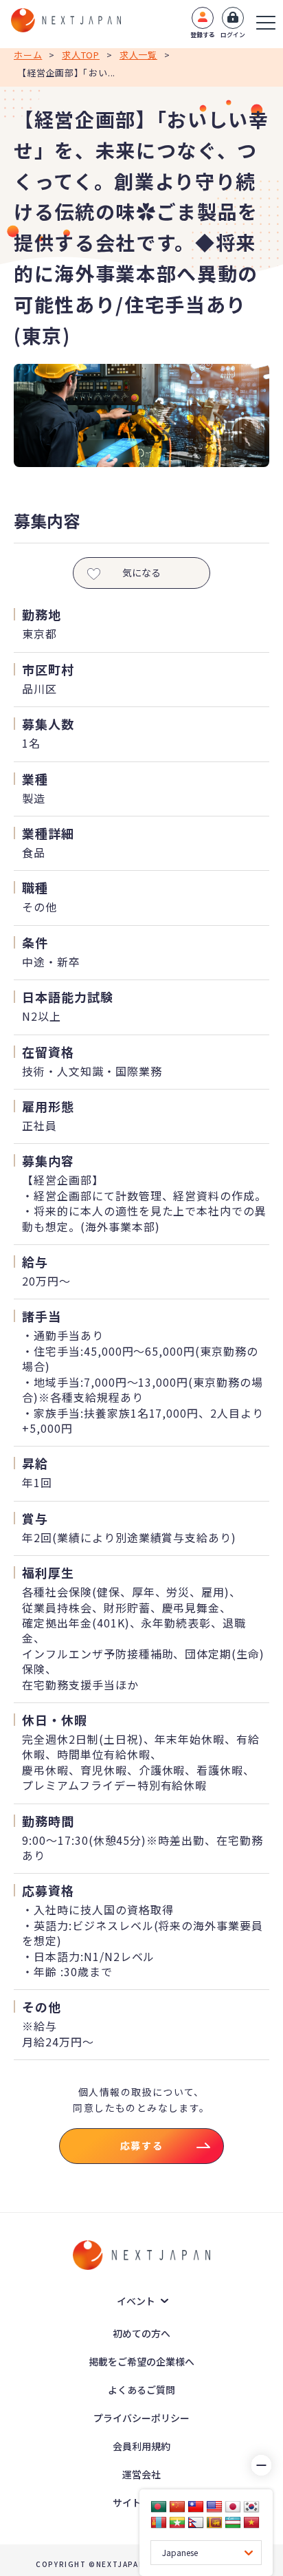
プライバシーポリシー (141, 2418)
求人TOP (81, 55)
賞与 (35, 1518)
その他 (42, 2006)
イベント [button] (136, 2301)
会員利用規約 (141, 2446)
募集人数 (48, 724)
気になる (141, 572)
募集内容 (48, 1160)
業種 (35, 779)
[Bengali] (159, 2507)
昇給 (35, 1463)
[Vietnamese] (251, 2522)
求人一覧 (138, 55)
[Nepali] (196, 2522)
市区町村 (48, 669)
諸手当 (42, 1316)
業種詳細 (48, 833)
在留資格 (48, 1052)
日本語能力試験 (68, 997)
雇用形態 (48, 1106)
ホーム (28, 55)
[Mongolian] (159, 2522)
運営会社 (141, 2474)
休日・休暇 (55, 1720)
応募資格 (48, 1890)
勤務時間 (48, 1821)
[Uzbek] (233, 2522)
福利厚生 (48, 1572)
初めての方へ (141, 2333)
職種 (35, 887)
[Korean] (251, 2507)
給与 (35, 1262)
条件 (35, 942)
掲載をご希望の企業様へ (141, 2361)
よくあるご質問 (141, 2390)
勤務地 (42, 614)
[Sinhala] (214, 2522)
